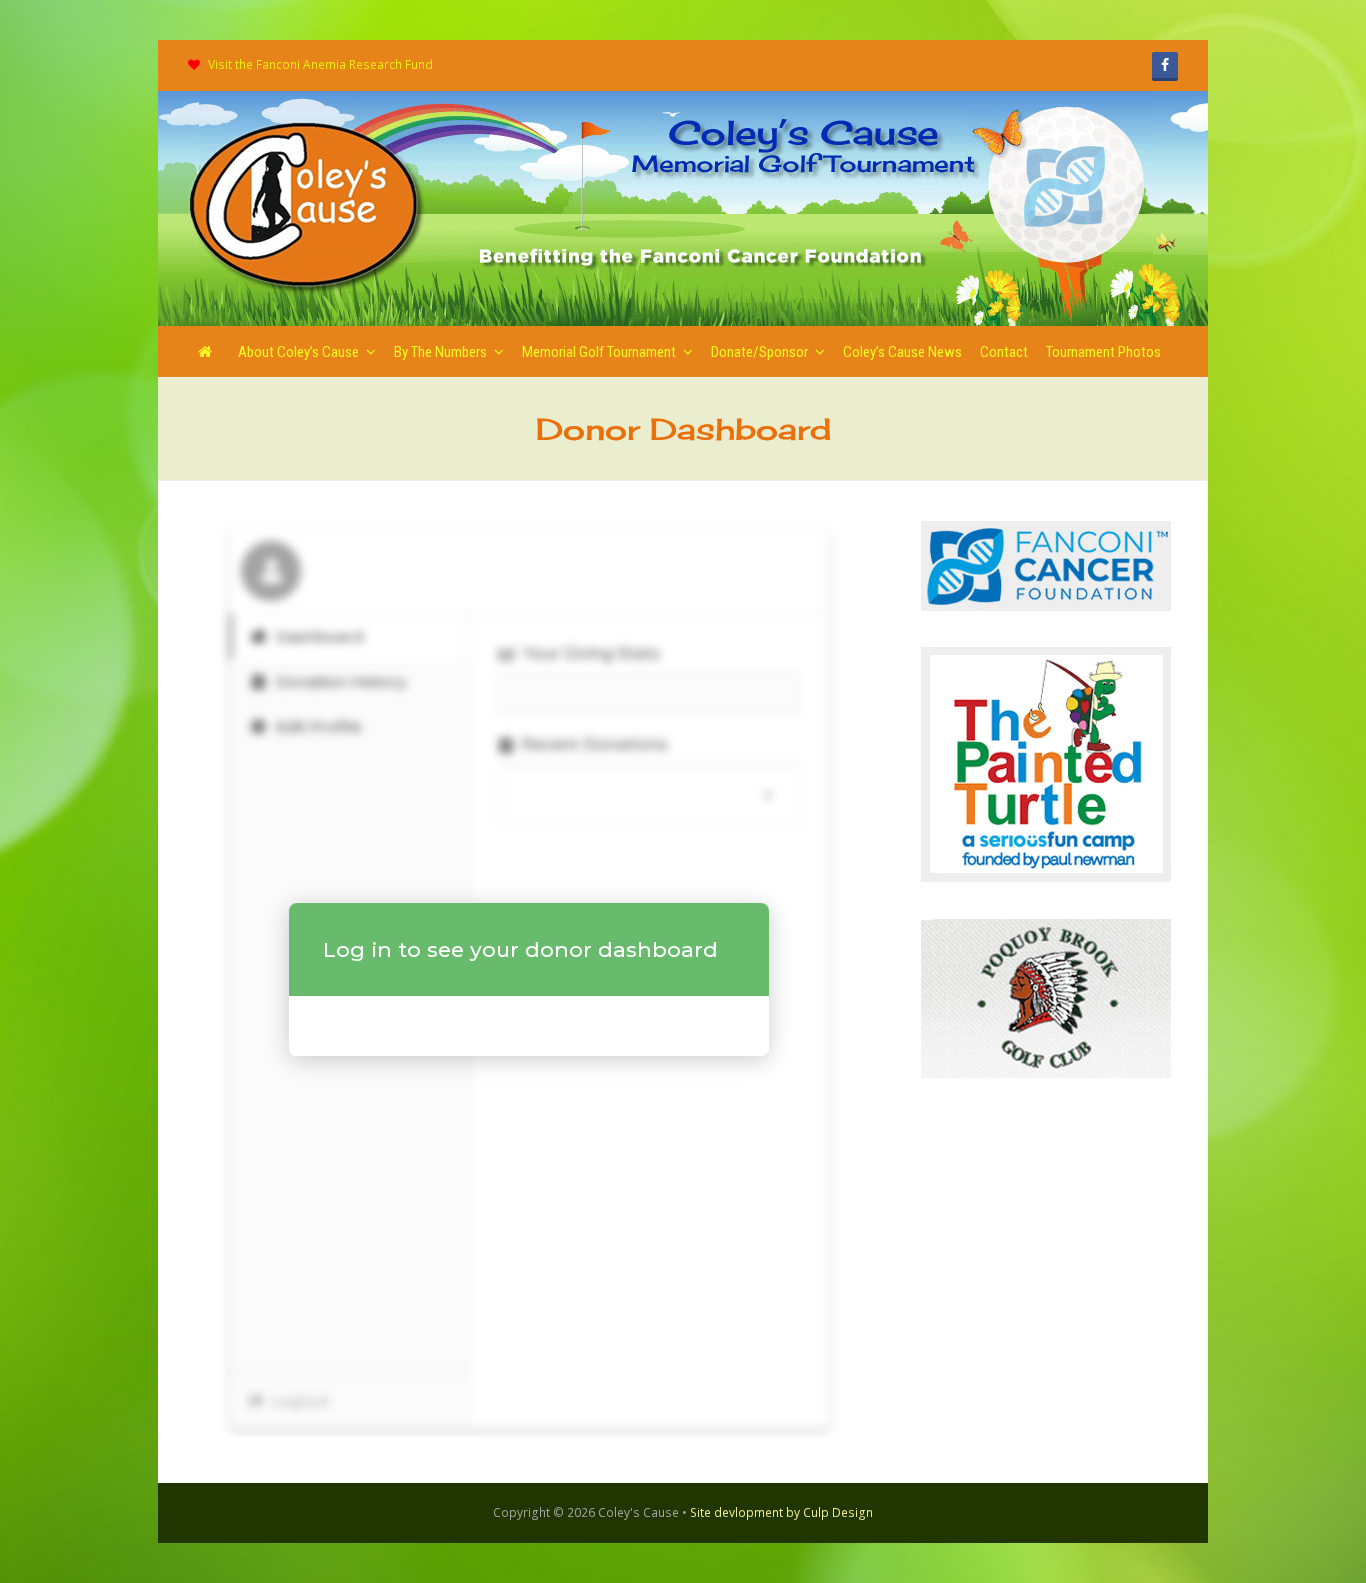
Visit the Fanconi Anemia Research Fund (320, 64)
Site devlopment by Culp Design (781, 1512)
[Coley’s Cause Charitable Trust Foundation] (307, 207)
